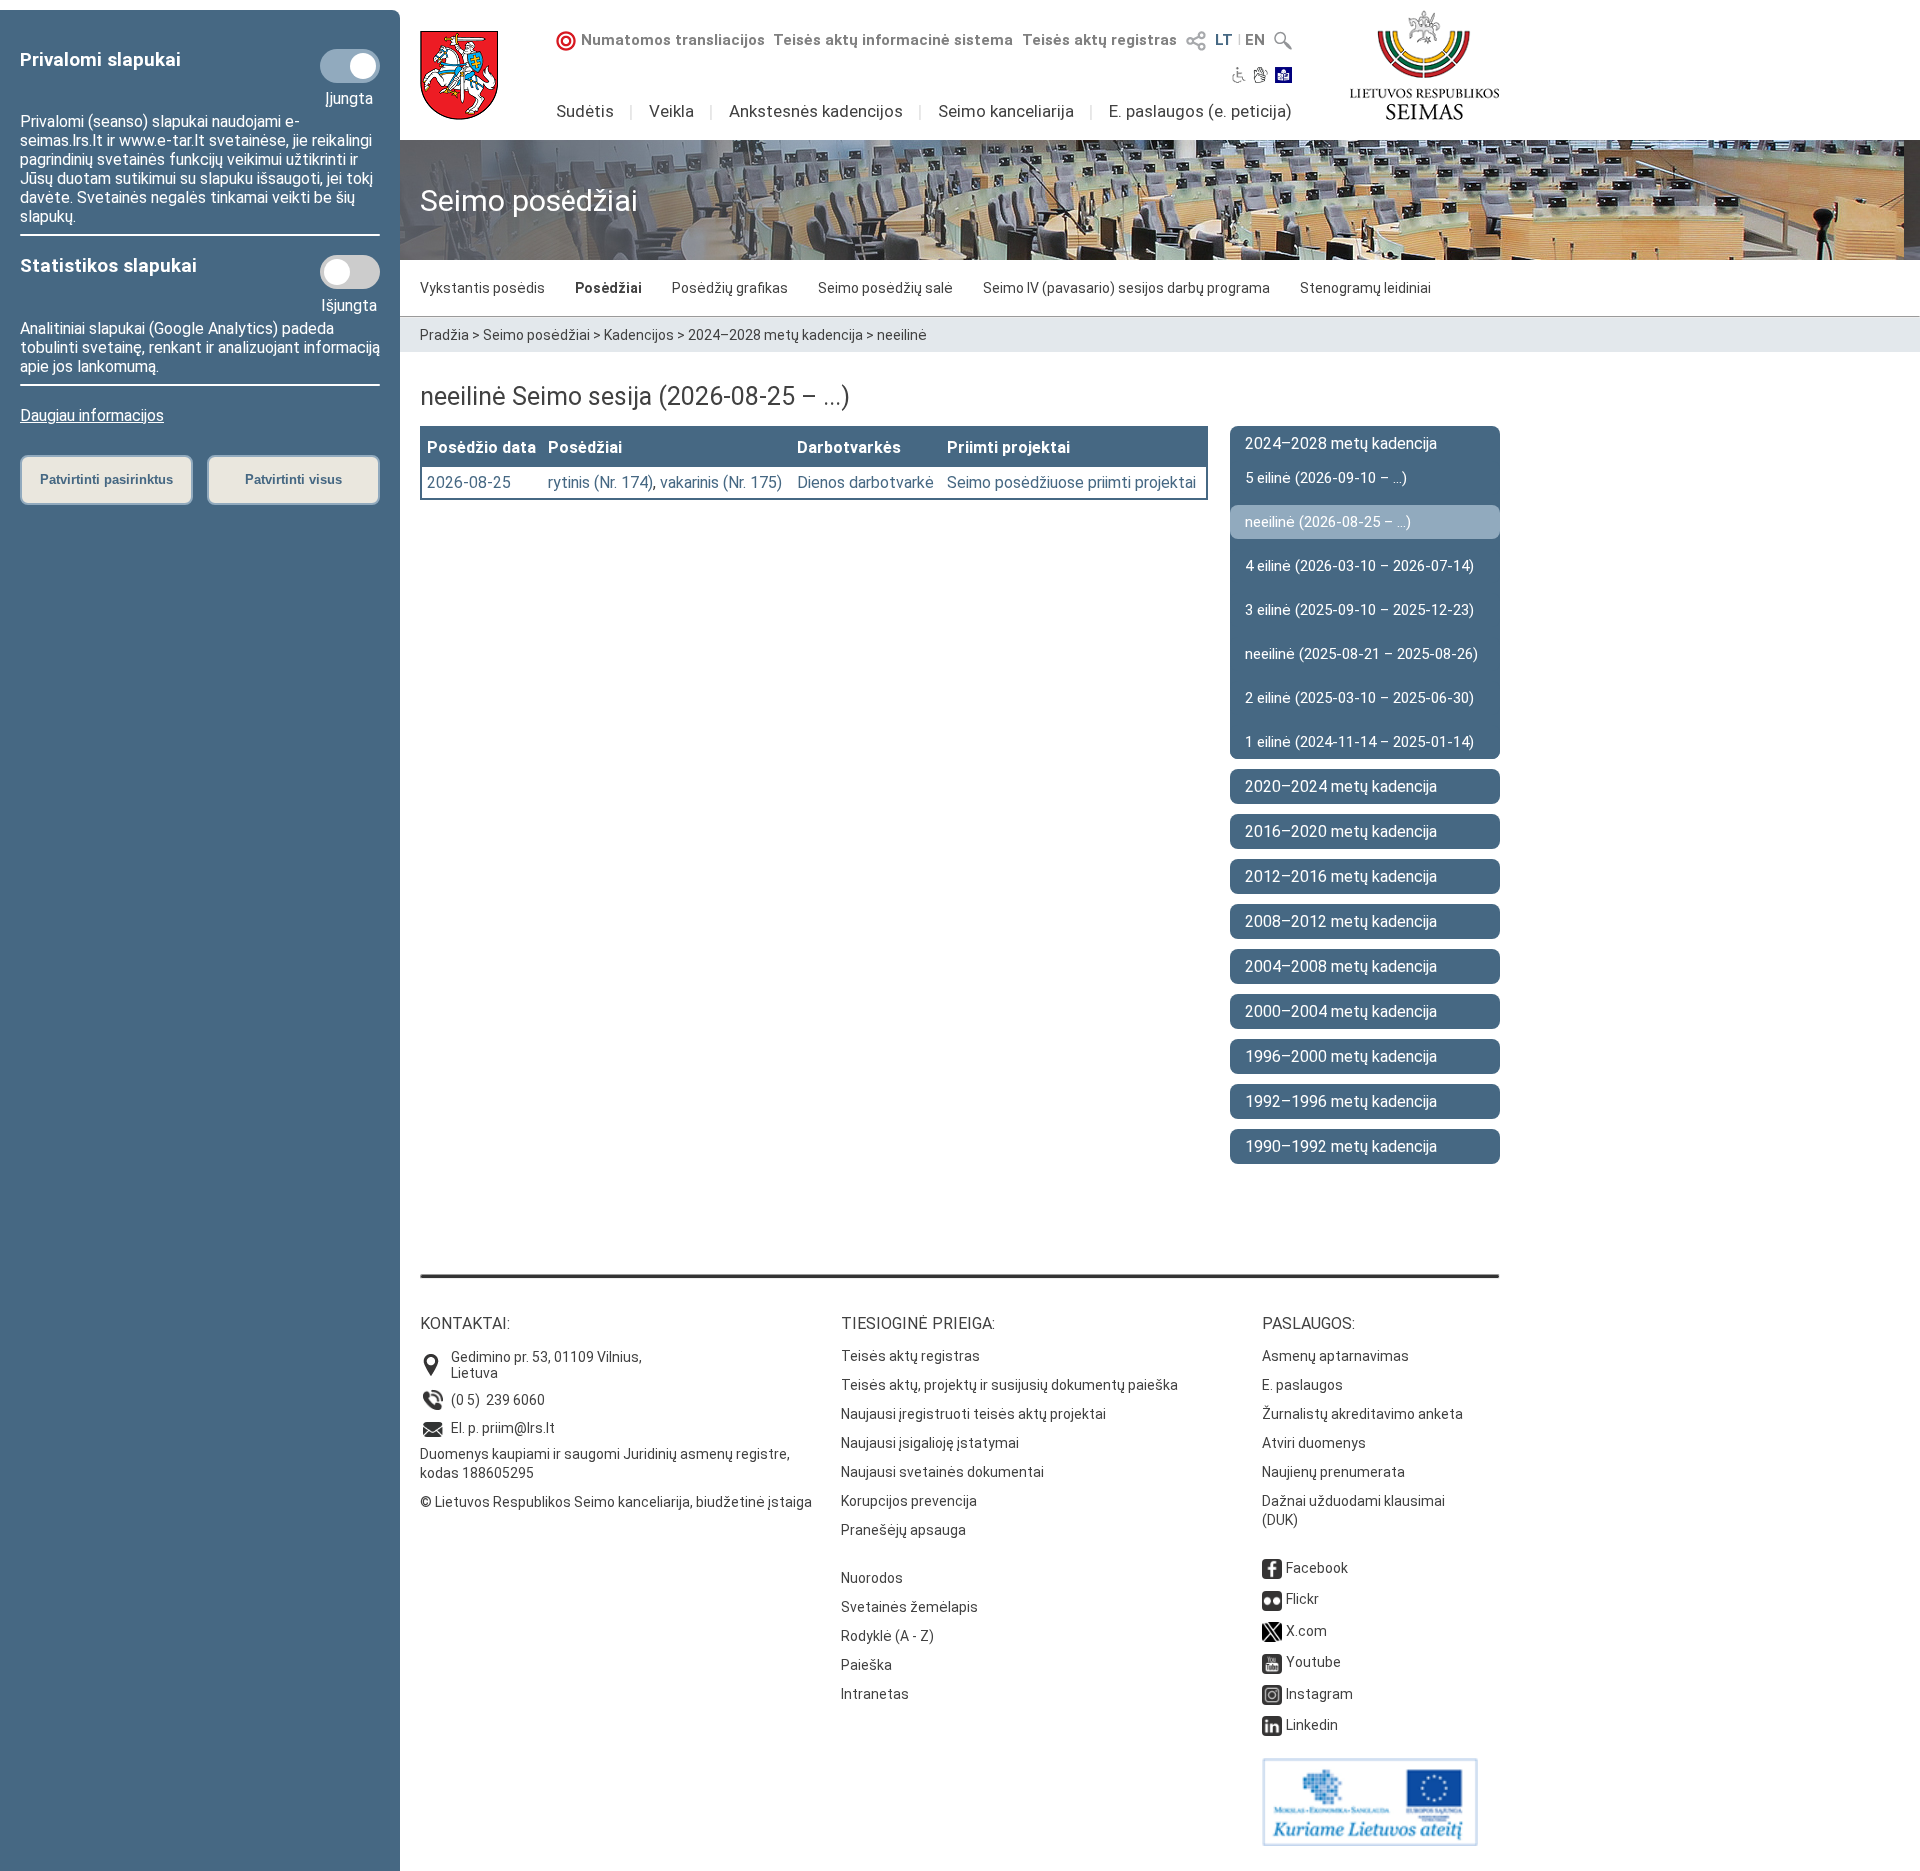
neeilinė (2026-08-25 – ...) (1328, 522)
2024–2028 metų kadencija (775, 335)
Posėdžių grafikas (730, 288)
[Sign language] (1260, 77)
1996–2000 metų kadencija (1341, 1056)
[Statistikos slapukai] (350, 272)
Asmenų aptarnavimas (1335, 1356)
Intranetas (875, 1694)
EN (1255, 40)
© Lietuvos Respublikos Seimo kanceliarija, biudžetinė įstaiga (616, 1502)
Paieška (866, 1665)
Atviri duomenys (1314, 1443)
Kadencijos (639, 335)
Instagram (1319, 1694)
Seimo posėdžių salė (885, 288)
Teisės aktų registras (1099, 40)
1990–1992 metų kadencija (1341, 1146)
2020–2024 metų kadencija (1341, 786)
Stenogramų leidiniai (1365, 288)
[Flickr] (1272, 1599)
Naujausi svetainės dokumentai (942, 1472)
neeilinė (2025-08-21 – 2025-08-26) (1361, 654)
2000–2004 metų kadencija (1341, 1011)
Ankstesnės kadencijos (816, 111)
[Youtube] (1272, 1662)
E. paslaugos (1302, 1385)
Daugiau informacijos (92, 415)
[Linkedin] (1272, 1725)
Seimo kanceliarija (1006, 111)
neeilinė (902, 335)
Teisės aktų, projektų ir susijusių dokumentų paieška (1009, 1385)
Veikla (671, 111)
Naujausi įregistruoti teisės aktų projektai (973, 1414)
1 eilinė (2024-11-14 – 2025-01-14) (1359, 742)
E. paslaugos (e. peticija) (1200, 111)
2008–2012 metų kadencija (1341, 921)
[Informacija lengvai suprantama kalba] (1283, 77)
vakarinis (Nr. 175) (721, 482)
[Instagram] (1272, 1694)
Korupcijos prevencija (909, 1501)
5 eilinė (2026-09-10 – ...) (1326, 478)
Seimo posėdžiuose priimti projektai (1071, 482)
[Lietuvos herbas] (459, 75)
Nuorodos (872, 1578)
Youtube (1313, 1662)
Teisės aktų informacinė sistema (893, 40)
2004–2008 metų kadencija (1341, 966)
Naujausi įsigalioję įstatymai (930, 1443)
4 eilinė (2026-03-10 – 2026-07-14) (1359, 566)
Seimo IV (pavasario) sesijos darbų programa (1126, 288)
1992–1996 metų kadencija (1341, 1101)
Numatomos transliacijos (673, 40)
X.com (1306, 1631)
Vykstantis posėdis (482, 288)
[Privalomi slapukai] (350, 66)
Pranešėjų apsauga (903, 1530)
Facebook (1317, 1568)
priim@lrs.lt (518, 1428)
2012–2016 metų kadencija (1341, 876)
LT (1224, 40)
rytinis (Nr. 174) (600, 482)
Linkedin (1312, 1725)
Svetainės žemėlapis (909, 1607)
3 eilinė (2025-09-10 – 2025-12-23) (1359, 610)
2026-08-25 (469, 482)
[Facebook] (1272, 1568)
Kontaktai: (465, 1323)
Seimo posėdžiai (536, 335)
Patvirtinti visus (293, 479)
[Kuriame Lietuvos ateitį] (1370, 1841)
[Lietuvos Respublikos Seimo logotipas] (1424, 65)
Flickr (1302, 1599)
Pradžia (444, 335)
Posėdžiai (608, 288)
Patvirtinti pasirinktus (106, 479)
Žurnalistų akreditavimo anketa (1362, 1414)
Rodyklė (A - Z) (887, 1636)
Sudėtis (585, 111)
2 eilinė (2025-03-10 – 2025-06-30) (1359, 698)
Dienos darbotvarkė (865, 482)
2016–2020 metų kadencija (1341, 831)
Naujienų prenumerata (1333, 1472)
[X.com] (1272, 1631)
